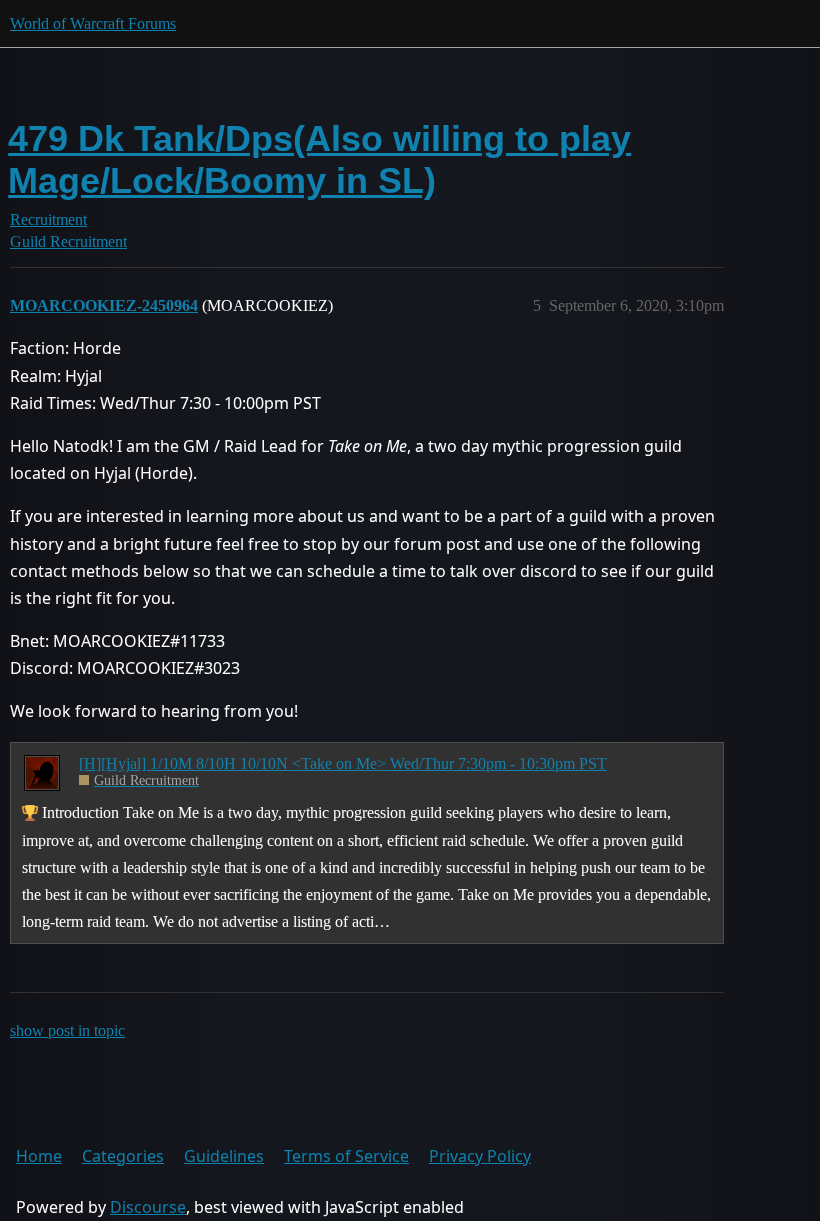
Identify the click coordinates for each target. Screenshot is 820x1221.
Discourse (148, 1207)
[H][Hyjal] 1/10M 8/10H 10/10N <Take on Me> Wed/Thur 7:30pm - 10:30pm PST (343, 763)
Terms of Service (346, 1156)
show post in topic (67, 1030)
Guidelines (224, 1156)
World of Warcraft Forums (93, 23)
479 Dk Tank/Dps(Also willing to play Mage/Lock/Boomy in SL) (319, 159)
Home (39, 1156)
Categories (123, 1156)
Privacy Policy (480, 1156)
